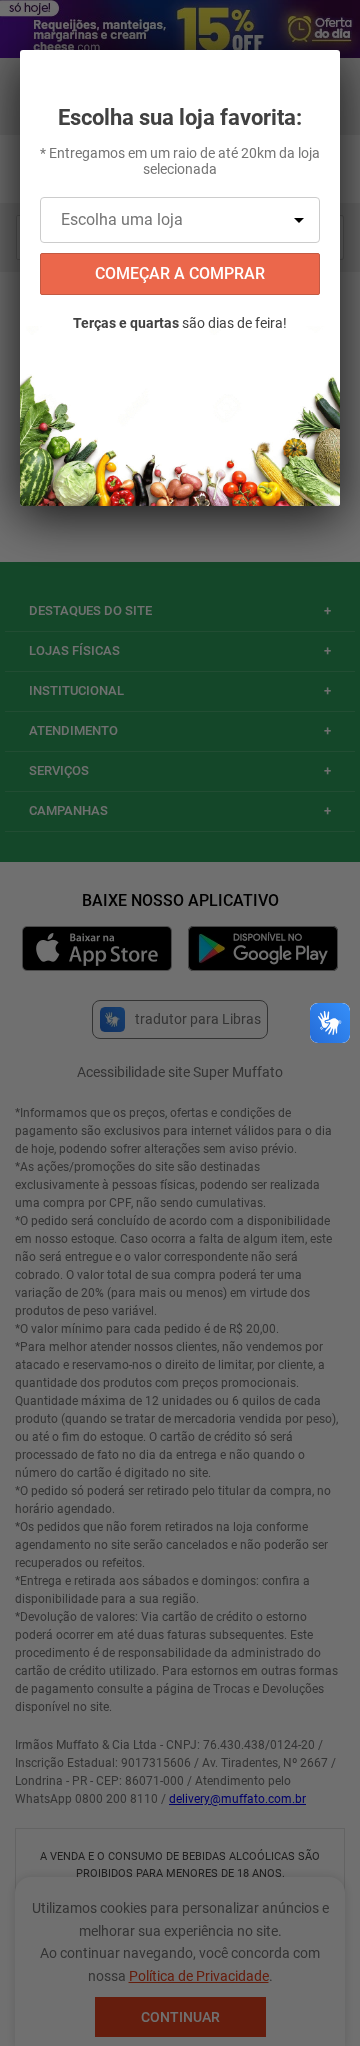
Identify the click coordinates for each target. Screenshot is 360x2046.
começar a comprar (180, 273)
